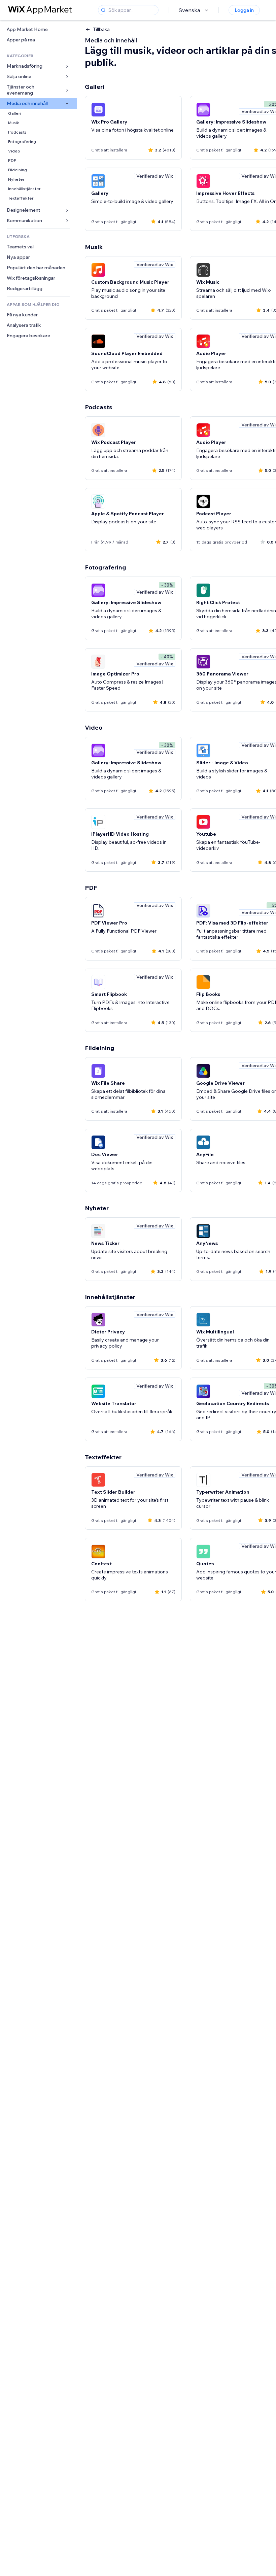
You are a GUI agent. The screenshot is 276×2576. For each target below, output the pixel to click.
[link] (38, 29)
